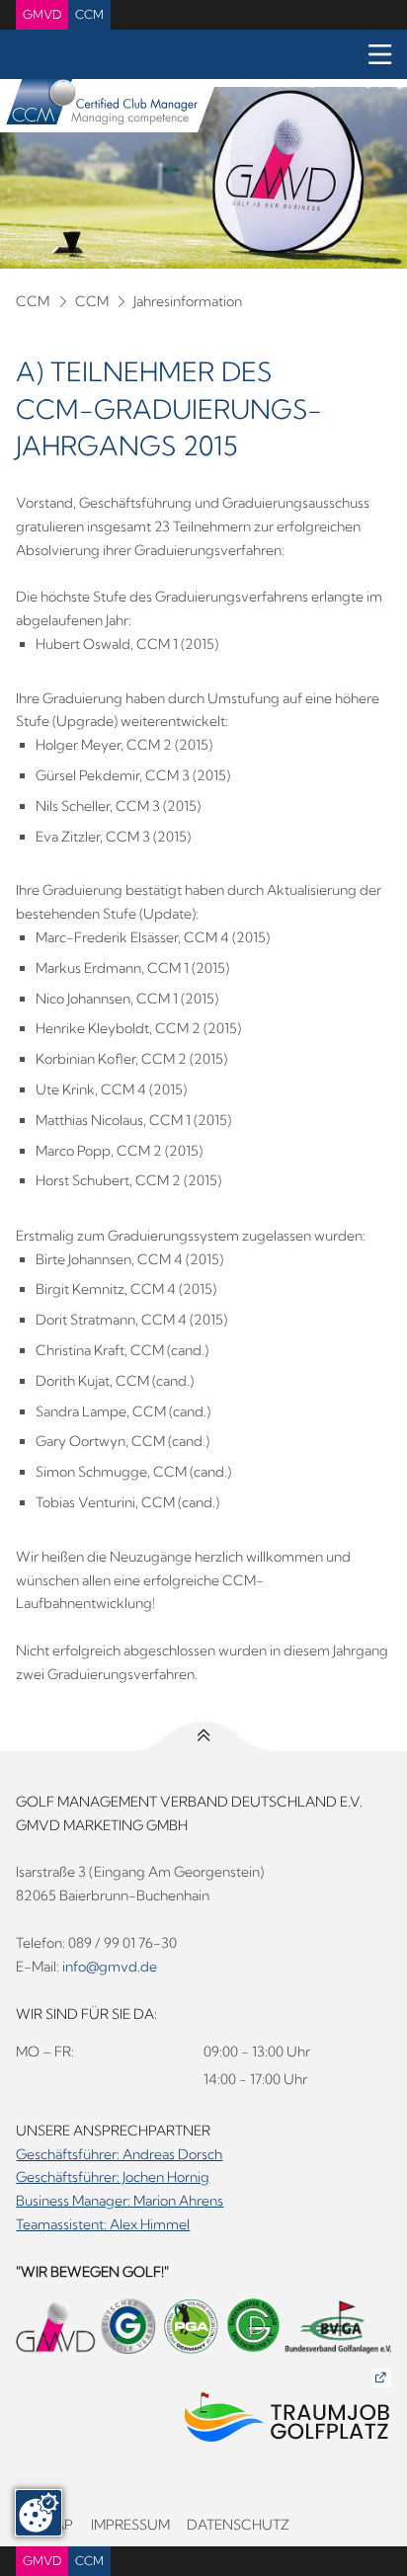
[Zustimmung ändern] (39, 2513)
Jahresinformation (188, 301)
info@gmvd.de (110, 1967)
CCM (89, 14)
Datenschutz (238, 2525)
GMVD (42, 14)
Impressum (130, 2525)
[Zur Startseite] (99, 106)
